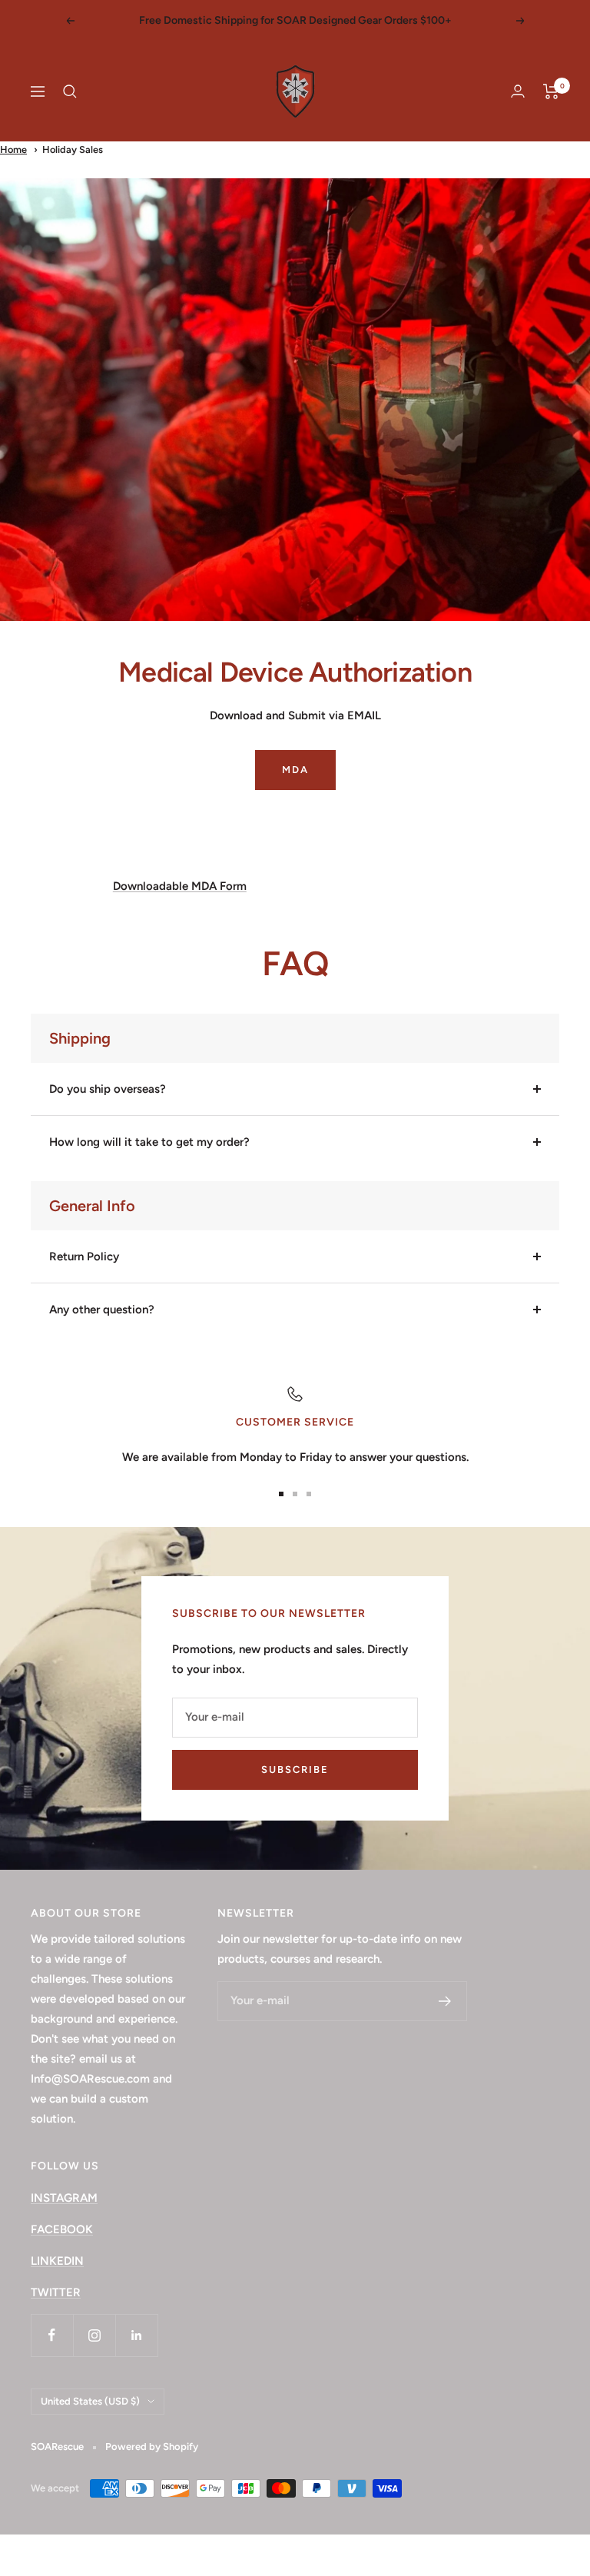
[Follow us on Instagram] (94, 2335)
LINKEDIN (57, 2261)
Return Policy (84, 1256)
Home (13, 149)
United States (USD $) (90, 2401)
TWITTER (56, 2292)
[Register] (445, 2001)
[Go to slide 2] (295, 1494)
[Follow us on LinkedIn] (136, 2335)
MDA (295, 770)
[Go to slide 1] (281, 1494)
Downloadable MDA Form (180, 886)
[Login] (518, 91)
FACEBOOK (62, 2229)
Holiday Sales (73, 149)
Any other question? (102, 1310)
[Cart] (551, 91)
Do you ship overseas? (108, 1089)
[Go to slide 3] (309, 1494)
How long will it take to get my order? (149, 1142)
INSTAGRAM (64, 2198)
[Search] (70, 91)
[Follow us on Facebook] (52, 2335)
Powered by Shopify (152, 2447)
